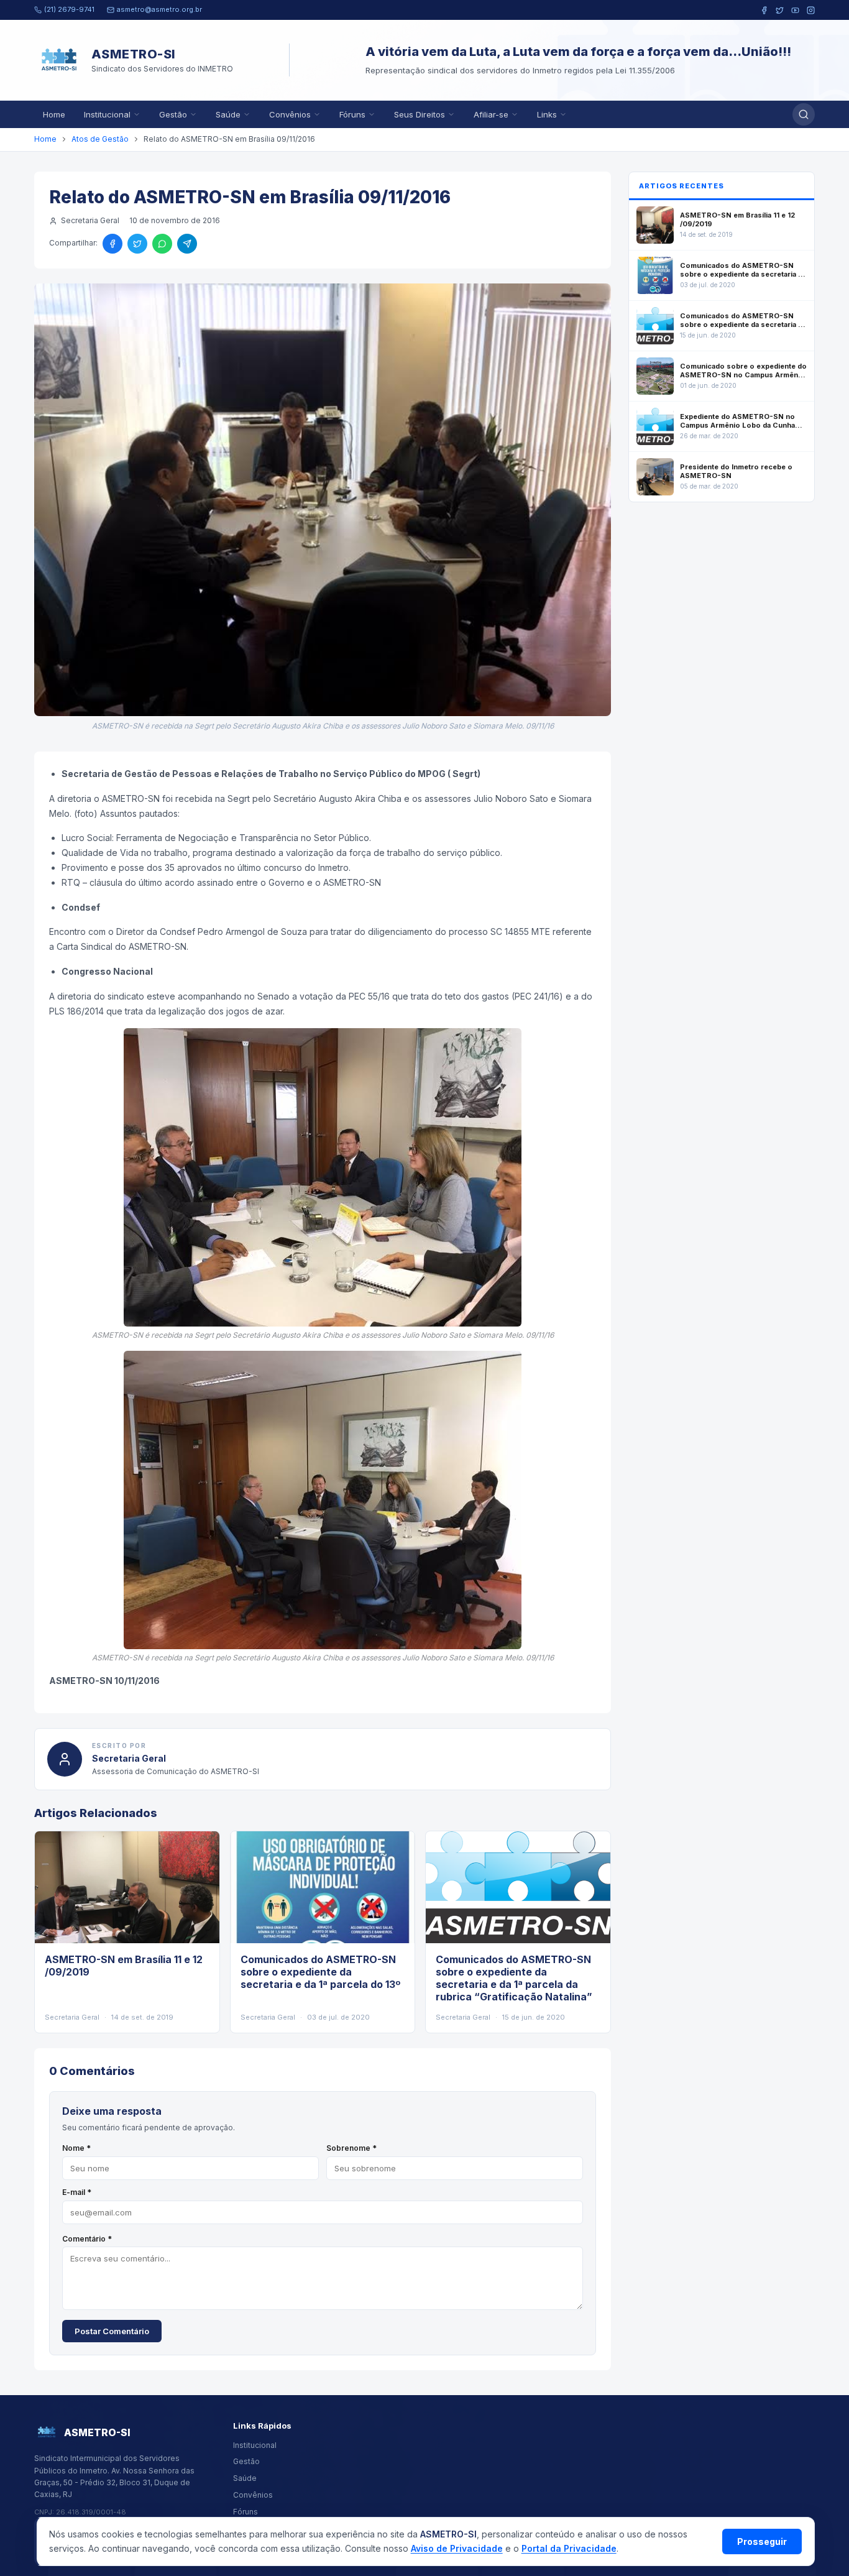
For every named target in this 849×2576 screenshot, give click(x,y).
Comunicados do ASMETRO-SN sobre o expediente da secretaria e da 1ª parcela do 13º (320, 1972)
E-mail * (77, 2192)
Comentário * (87, 2239)
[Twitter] (780, 10)
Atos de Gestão (100, 139)
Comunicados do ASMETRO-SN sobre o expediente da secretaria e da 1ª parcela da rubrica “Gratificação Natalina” (514, 1978)
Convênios (290, 114)
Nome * (76, 2148)
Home (54, 114)
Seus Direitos (420, 114)
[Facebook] (764, 10)
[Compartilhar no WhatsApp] (162, 244)
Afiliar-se (491, 114)
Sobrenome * (351, 2148)
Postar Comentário (112, 2331)
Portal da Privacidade (569, 2548)
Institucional (107, 114)
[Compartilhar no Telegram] (187, 244)
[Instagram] (811, 10)
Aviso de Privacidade (457, 2548)
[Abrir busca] (804, 114)
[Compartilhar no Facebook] (112, 244)
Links (547, 114)
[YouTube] (795, 10)
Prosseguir (762, 2541)
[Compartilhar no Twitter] (137, 244)
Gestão (173, 114)
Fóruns (352, 114)
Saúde (228, 114)
